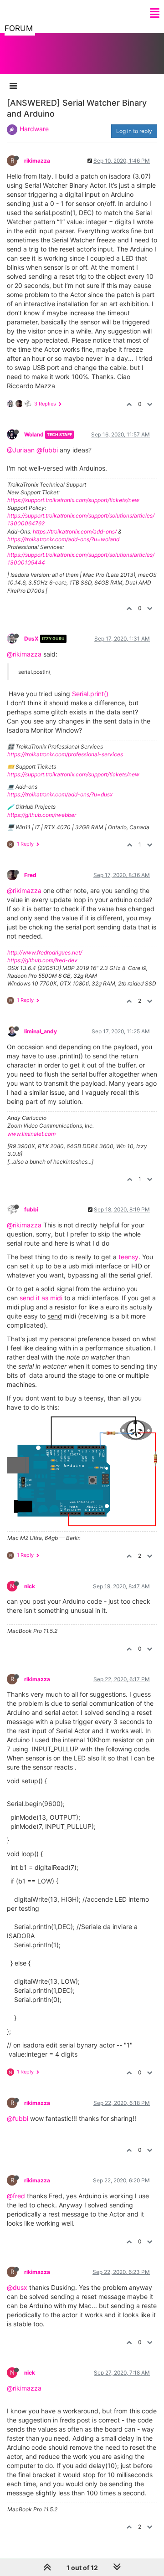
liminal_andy (41, 1031)
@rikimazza (24, 654)
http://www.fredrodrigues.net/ (45, 952)
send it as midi (40, 1298)
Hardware (34, 129)
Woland (34, 434)
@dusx (17, 2287)
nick (30, 1586)
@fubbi (47, 450)
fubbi (31, 1209)
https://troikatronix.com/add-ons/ (75, 531)
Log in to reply (134, 131)
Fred (30, 875)
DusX (31, 639)
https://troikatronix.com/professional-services (65, 754)
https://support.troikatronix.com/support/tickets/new (73, 500)
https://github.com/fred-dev (42, 960)
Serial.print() (90, 694)
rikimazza (37, 161)
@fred (16, 2196)
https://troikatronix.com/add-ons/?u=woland (63, 539)
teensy (128, 1257)
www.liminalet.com (31, 1134)
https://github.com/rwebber (42, 815)
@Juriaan (21, 450)
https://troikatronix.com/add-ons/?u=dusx (60, 794)
